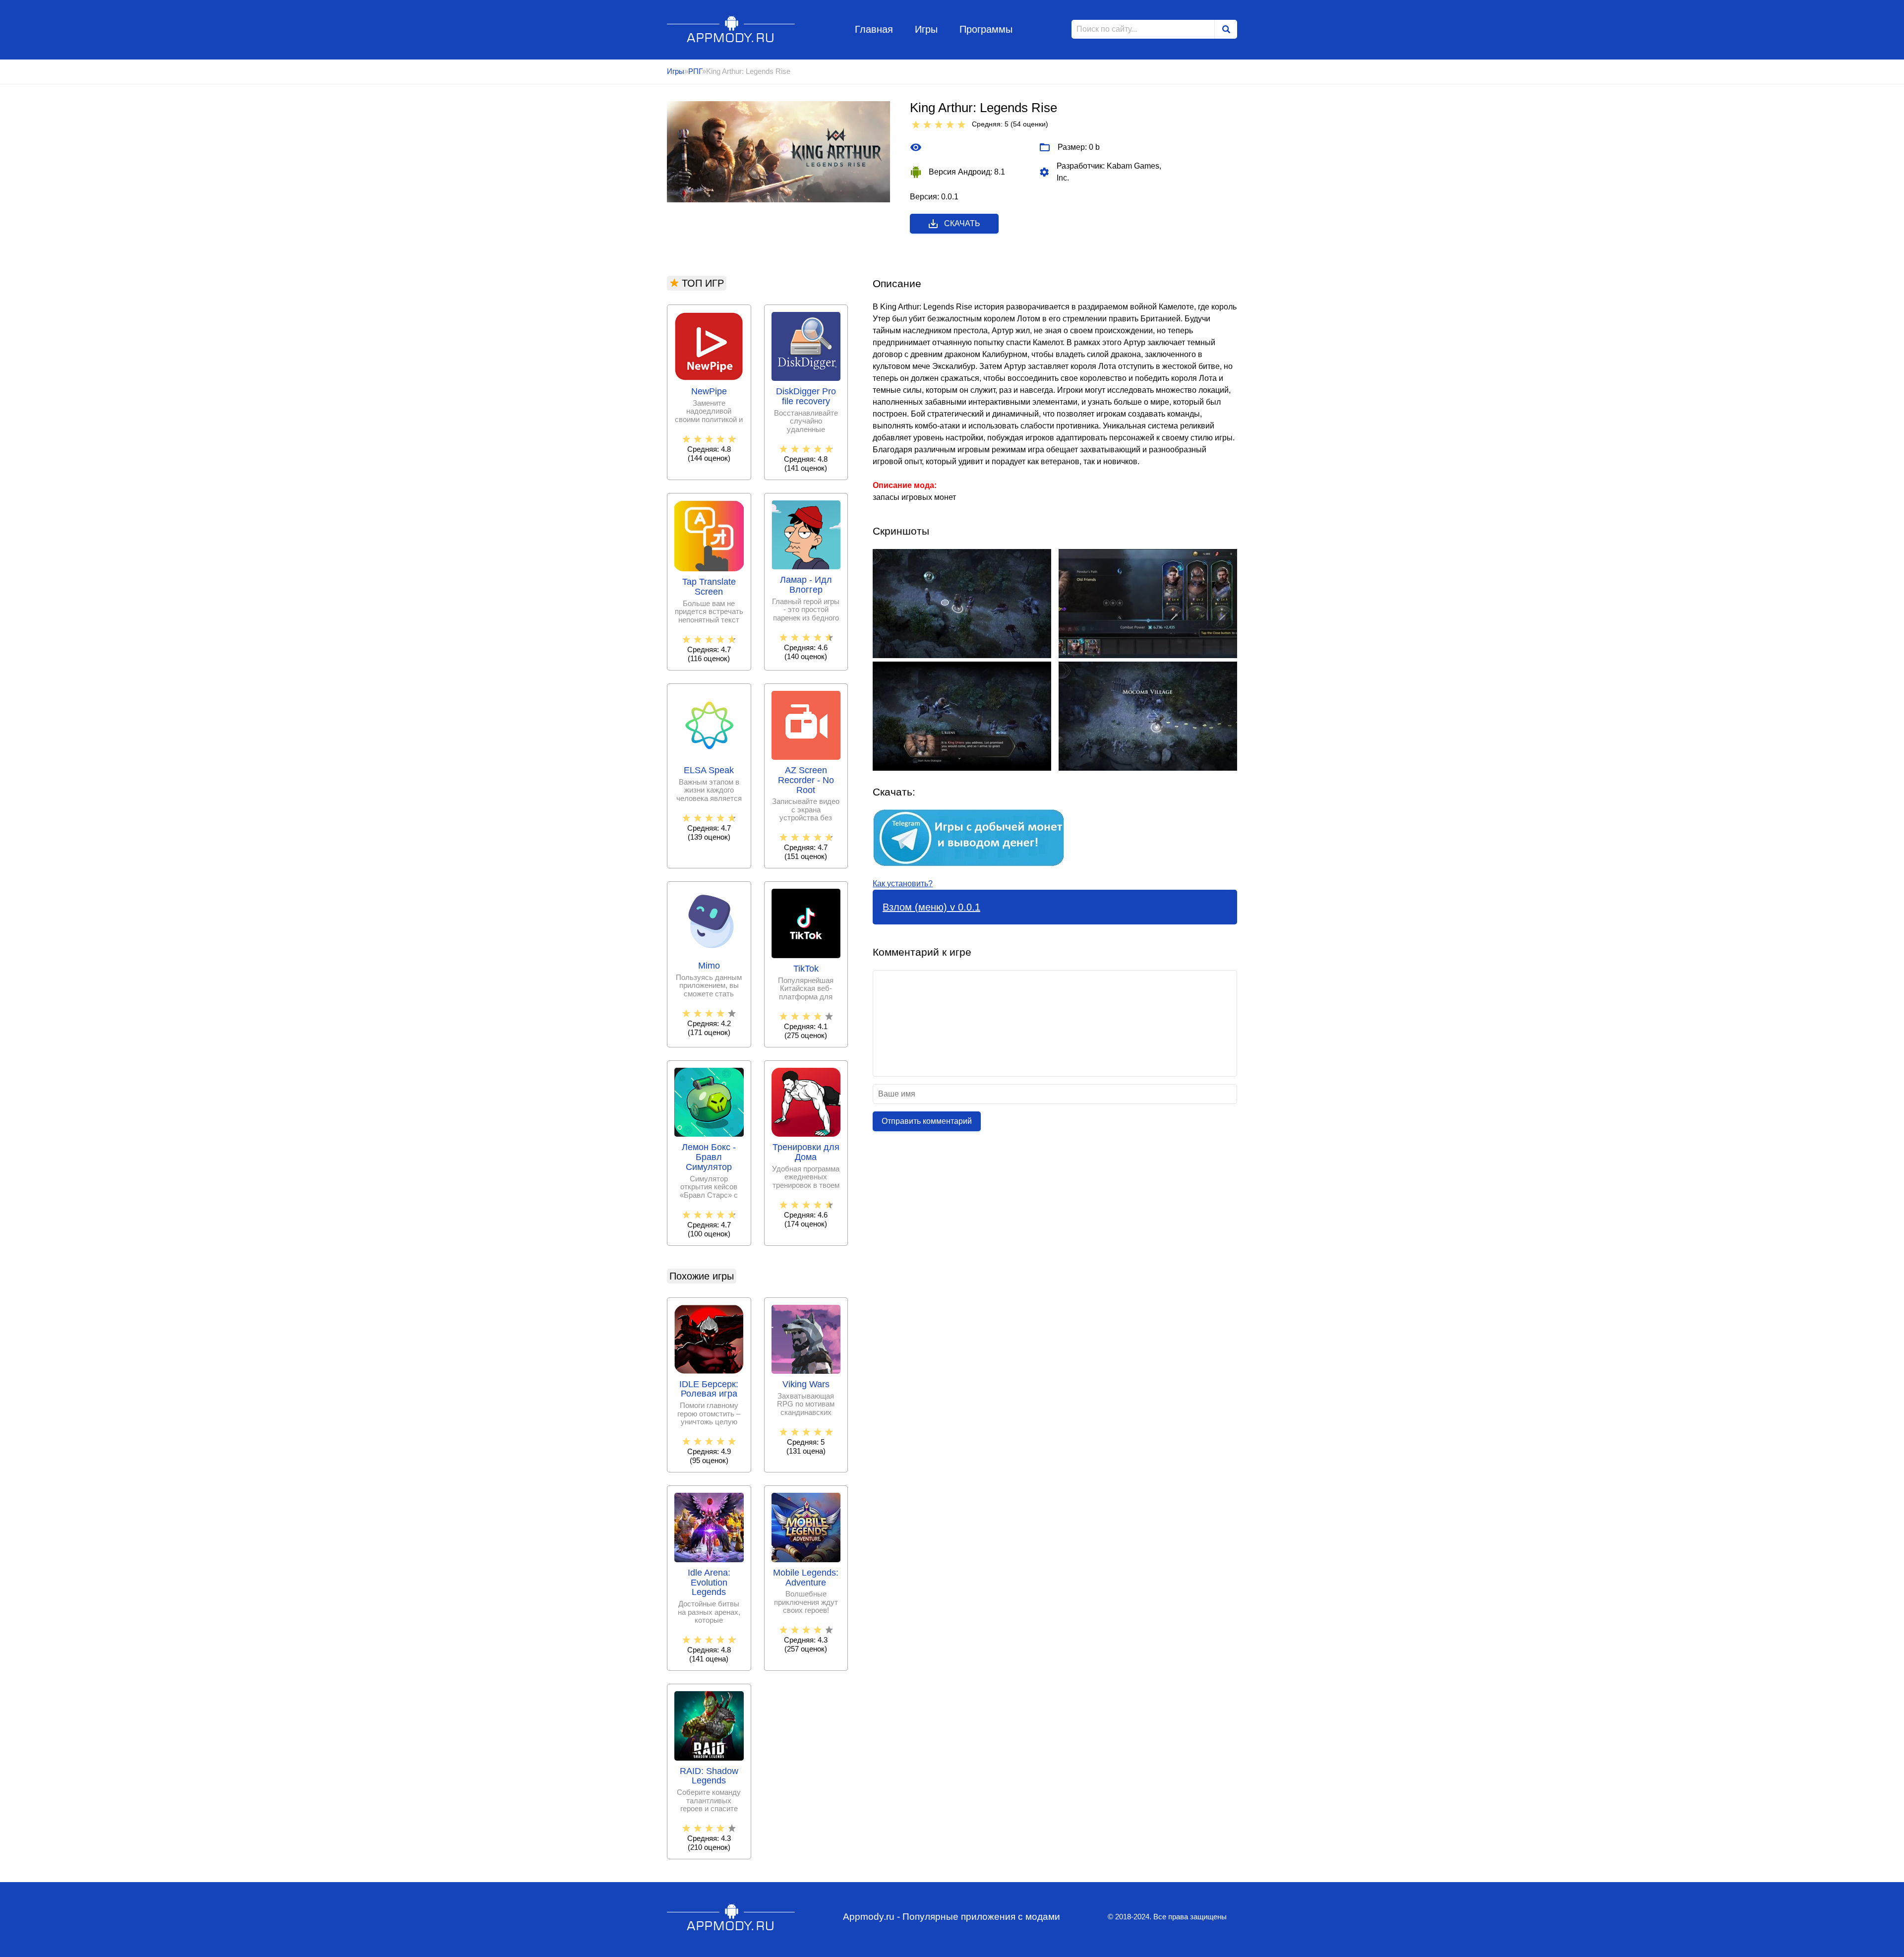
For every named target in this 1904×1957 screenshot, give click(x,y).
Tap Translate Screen (709, 587)
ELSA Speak (709, 770)
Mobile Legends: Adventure (806, 1578)
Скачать (962, 223)
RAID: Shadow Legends (709, 1776)
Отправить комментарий (927, 1121)
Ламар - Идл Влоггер (806, 585)
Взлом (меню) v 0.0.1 (931, 907)
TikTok (806, 969)
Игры (926, 29)
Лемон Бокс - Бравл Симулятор (709, 1157)
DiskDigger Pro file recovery (806, 397)
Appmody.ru (731, 29)
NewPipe (709, 392)
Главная (874, 29)
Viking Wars (806, 1384)
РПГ (695, 71)
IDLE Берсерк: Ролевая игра (709, 1389)
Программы (986, 29)
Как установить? (903, 884)
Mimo (709, 966)
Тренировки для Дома (806, 1152)
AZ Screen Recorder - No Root (806, 780)
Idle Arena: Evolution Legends (709, 1583)
